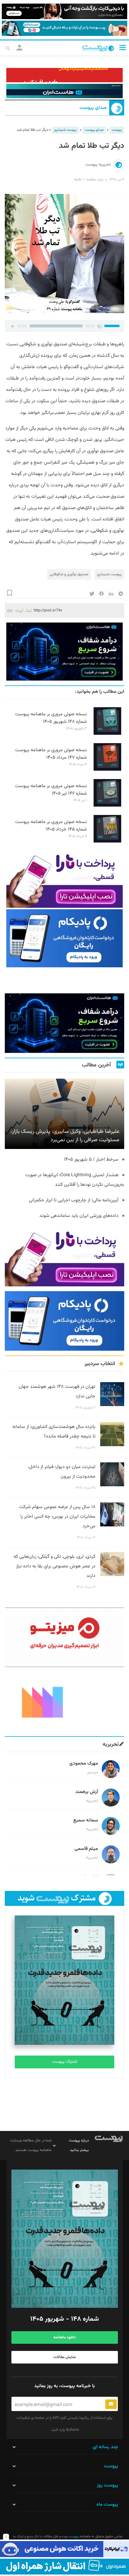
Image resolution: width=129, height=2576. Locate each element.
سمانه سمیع (86, 1820)
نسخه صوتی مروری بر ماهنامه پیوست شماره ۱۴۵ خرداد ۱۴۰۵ (51, 826)
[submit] (111, 2404)
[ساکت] (100, 326)
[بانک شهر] (64, 75)
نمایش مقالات (65, 2357)
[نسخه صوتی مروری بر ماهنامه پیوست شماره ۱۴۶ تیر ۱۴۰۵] (107, 806)
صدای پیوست (93, 108)
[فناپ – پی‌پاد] (64, 938)
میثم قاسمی (86, 1849)
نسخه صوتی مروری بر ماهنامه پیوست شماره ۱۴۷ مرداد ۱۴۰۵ (51, 754)
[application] (64, 326)
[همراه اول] (64, 2567)
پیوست (117, 130)
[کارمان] (64, 1702)
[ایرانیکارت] (64, 2549)
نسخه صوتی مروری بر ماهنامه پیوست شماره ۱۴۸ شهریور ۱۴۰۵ (51, 718)
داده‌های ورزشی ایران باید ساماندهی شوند (79, 1216)
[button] (123, 47)
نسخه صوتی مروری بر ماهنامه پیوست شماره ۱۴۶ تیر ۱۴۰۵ (51, 790)
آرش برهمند (87, 1792)
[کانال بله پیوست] (64, 28)
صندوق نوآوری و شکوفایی (69, 574)
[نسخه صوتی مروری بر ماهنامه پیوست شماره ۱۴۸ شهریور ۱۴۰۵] (107, 734)
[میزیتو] (64, 1637)
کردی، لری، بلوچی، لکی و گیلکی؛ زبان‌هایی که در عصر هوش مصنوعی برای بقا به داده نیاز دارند (54, 1566)
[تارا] (64, 879)
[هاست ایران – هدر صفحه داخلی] (64, 91)
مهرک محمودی (84, 1764)
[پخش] (13, 326)
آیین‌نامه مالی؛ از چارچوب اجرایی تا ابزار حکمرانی (74, 1200)
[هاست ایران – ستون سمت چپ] (64, 652)
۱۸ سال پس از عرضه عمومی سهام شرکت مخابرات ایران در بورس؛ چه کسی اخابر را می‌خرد (57, 1517)
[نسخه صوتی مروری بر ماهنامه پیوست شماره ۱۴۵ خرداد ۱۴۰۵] (107, 842)
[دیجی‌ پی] (64, 11)
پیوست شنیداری (65, 130)
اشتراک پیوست (65, 2062)
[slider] (113, 325)
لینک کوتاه (24, 610)
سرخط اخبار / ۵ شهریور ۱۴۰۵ (91, 1160)
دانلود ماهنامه (64, 2337)
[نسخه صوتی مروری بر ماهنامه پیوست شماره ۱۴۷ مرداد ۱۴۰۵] (107, 770)
